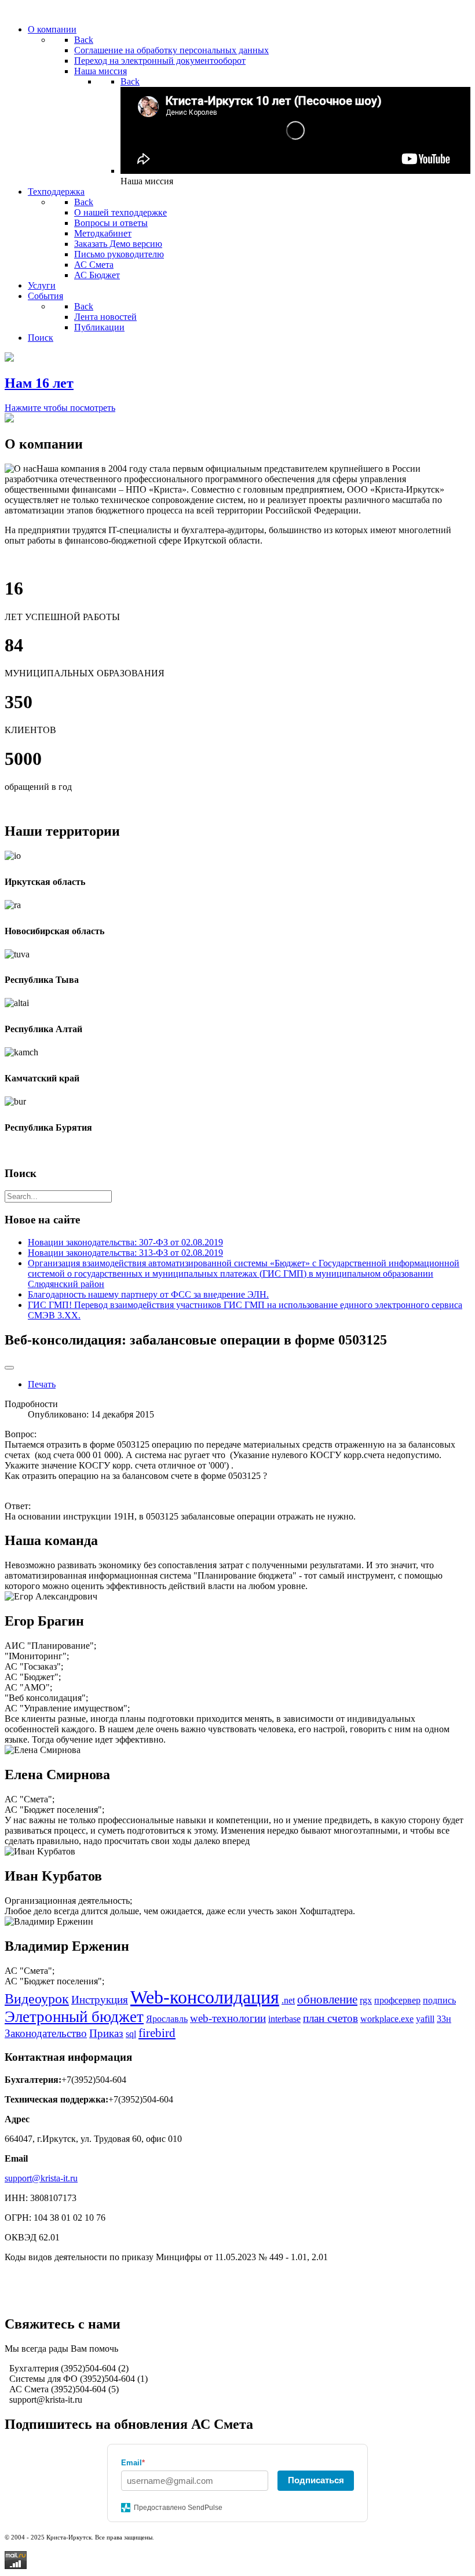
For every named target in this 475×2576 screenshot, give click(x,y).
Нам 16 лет (39, 383)
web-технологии (228, 2018)
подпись (439, 2000)
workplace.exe (387, 2019)
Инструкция (100, 2000)
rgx (366, 2000)
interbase (284, 2019)
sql (131, 2034)
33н (444, 2019)
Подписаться (316, 2480)
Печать (42, 1384)
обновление (327, 1999)
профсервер (397, 2000)
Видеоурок (37, 1999)
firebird (157, 2033)
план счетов (330, 2018)
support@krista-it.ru (41, 2178)
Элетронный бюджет (74, 2017)
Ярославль (167, 2019)
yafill (425, 2019)
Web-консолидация (205, 1997)
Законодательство (46, 2033)
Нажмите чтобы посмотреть (60, 408)
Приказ (106, 2033)
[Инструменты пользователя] (9, 1368)
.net (288, 2000)
